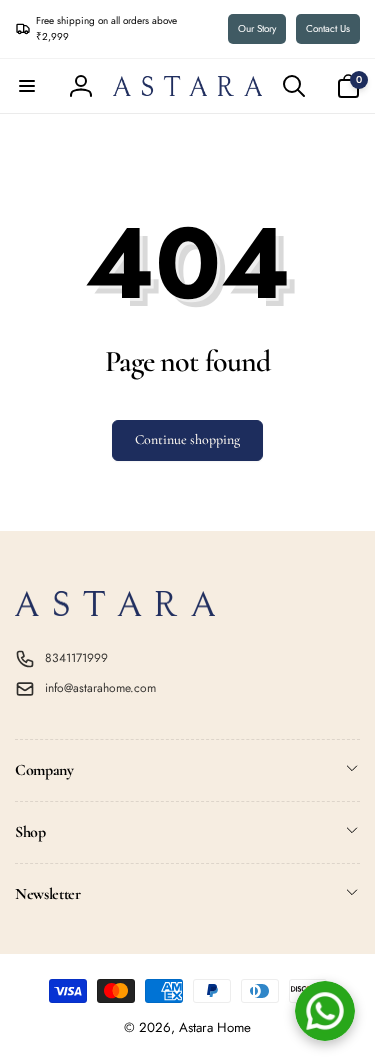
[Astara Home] (115, 610)
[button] (27, 86)
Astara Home (215, 1027)
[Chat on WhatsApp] (325, 1011)
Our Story (257, 28)
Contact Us (328, 28)
